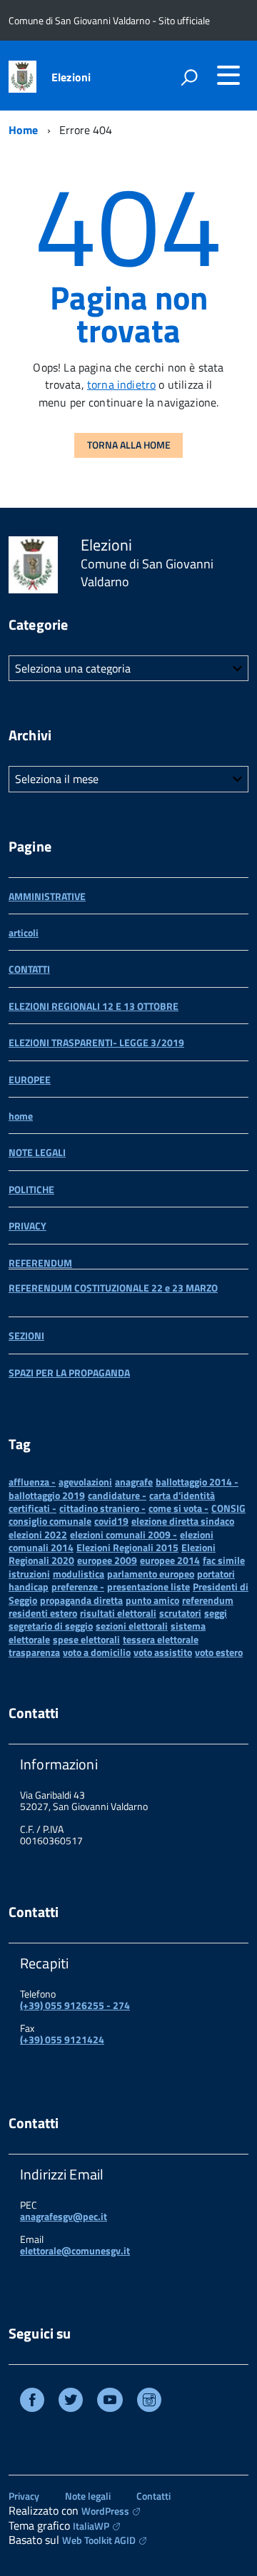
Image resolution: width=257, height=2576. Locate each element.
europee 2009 (107, 1560)
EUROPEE (30, 1079)
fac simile (224, 1560)
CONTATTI (29, 969)
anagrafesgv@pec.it (64, 2216)
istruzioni (29, 1574)
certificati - (32, 1508)
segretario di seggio (51, 1626)
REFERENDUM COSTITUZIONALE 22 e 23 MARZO (113, 1288)
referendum (208, 1600)
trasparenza (34, 1652)
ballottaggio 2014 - (197, 1482)
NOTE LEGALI (37, 1152)
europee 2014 (170, 1560)
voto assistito (163, 1652)
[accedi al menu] (228, 75)
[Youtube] (110, 2402)
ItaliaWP (91, 2526)
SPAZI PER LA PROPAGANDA (69, 1373)
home (21, 1116)
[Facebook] (32, 2402)
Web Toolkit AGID (99, 2540)
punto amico (152, 1600)
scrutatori (180, 1613)
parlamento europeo (151, 1574)
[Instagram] (149, 2402)
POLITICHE (31, 1189)
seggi (216, 1613)
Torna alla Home (129, 445)
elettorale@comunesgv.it (75, 2250)
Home (24, 130)
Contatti (153, 2496)
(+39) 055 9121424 (62, 2039)
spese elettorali (86, 1639)
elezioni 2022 (38, 1534)
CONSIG (228, 1508)
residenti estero (43, 1613)
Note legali (88, 2496)
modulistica (79, 1574)
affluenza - (32, 1482)
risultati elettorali (118, 1613)
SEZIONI (26, 1335)
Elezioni (71, 77)
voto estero (219, 1652)
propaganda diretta (81, 1600)
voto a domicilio (97, 1652)
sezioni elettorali (132, 1626)
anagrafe (134, 1482)
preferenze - (78, 1586)
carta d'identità (182, 1495)
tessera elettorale (161, 1639)
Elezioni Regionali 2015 (127, 1547)
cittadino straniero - (102, 1508)
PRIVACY (27, 1226)
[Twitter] (71, 2402)
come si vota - (178, 1508)
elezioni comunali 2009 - (124, 1534)
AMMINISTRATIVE (47, 896)
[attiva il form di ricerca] (189, 77)
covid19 (111, 1521)
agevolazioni (85, 1482)
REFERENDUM (40, 1263)
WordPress (105, 2511)
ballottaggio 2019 (47, 1495)
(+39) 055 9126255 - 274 (75, 2005)
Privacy (24, 2496)
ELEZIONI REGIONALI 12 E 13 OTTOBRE (94, 1006)
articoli (24, 932)
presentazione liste (148, 1586)
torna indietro (121, 384)
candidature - (117, 1495)
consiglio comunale (50, 1521)
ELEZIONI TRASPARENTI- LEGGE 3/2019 (96, 1042)
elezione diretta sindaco (183, 1521)
